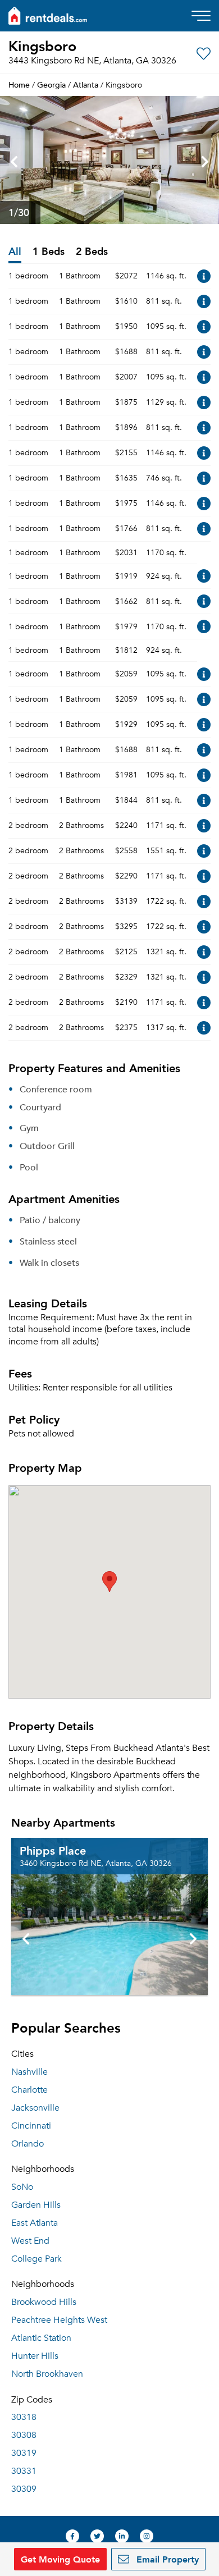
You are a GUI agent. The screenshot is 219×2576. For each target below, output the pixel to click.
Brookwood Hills (44, 2302)
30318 (24, 2417)
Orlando (28, 2144)
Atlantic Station (41, 2338)
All (15, 252)
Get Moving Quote (60, 2559)
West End (30, 2241)
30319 (24, 2453)
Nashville (29, 2072)
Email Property (166, 2559)
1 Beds (49, 252)
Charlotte (29, 2090)
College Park (36, 2259)
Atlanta (86, 84)
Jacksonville (35, 2108)
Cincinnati (31, 2126)
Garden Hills (36, 2205)
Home (19, 84)
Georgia (51, 84)
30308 (24, 2435)
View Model (204, 276)
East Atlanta (35, 2223)
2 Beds (92, 252)
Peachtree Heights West (59, 2320)
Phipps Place (53, 1850)
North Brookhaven (47, 2374)
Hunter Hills (35, 2356)
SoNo (22, 2187)
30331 (24, 2471)
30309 (24, 2489)
